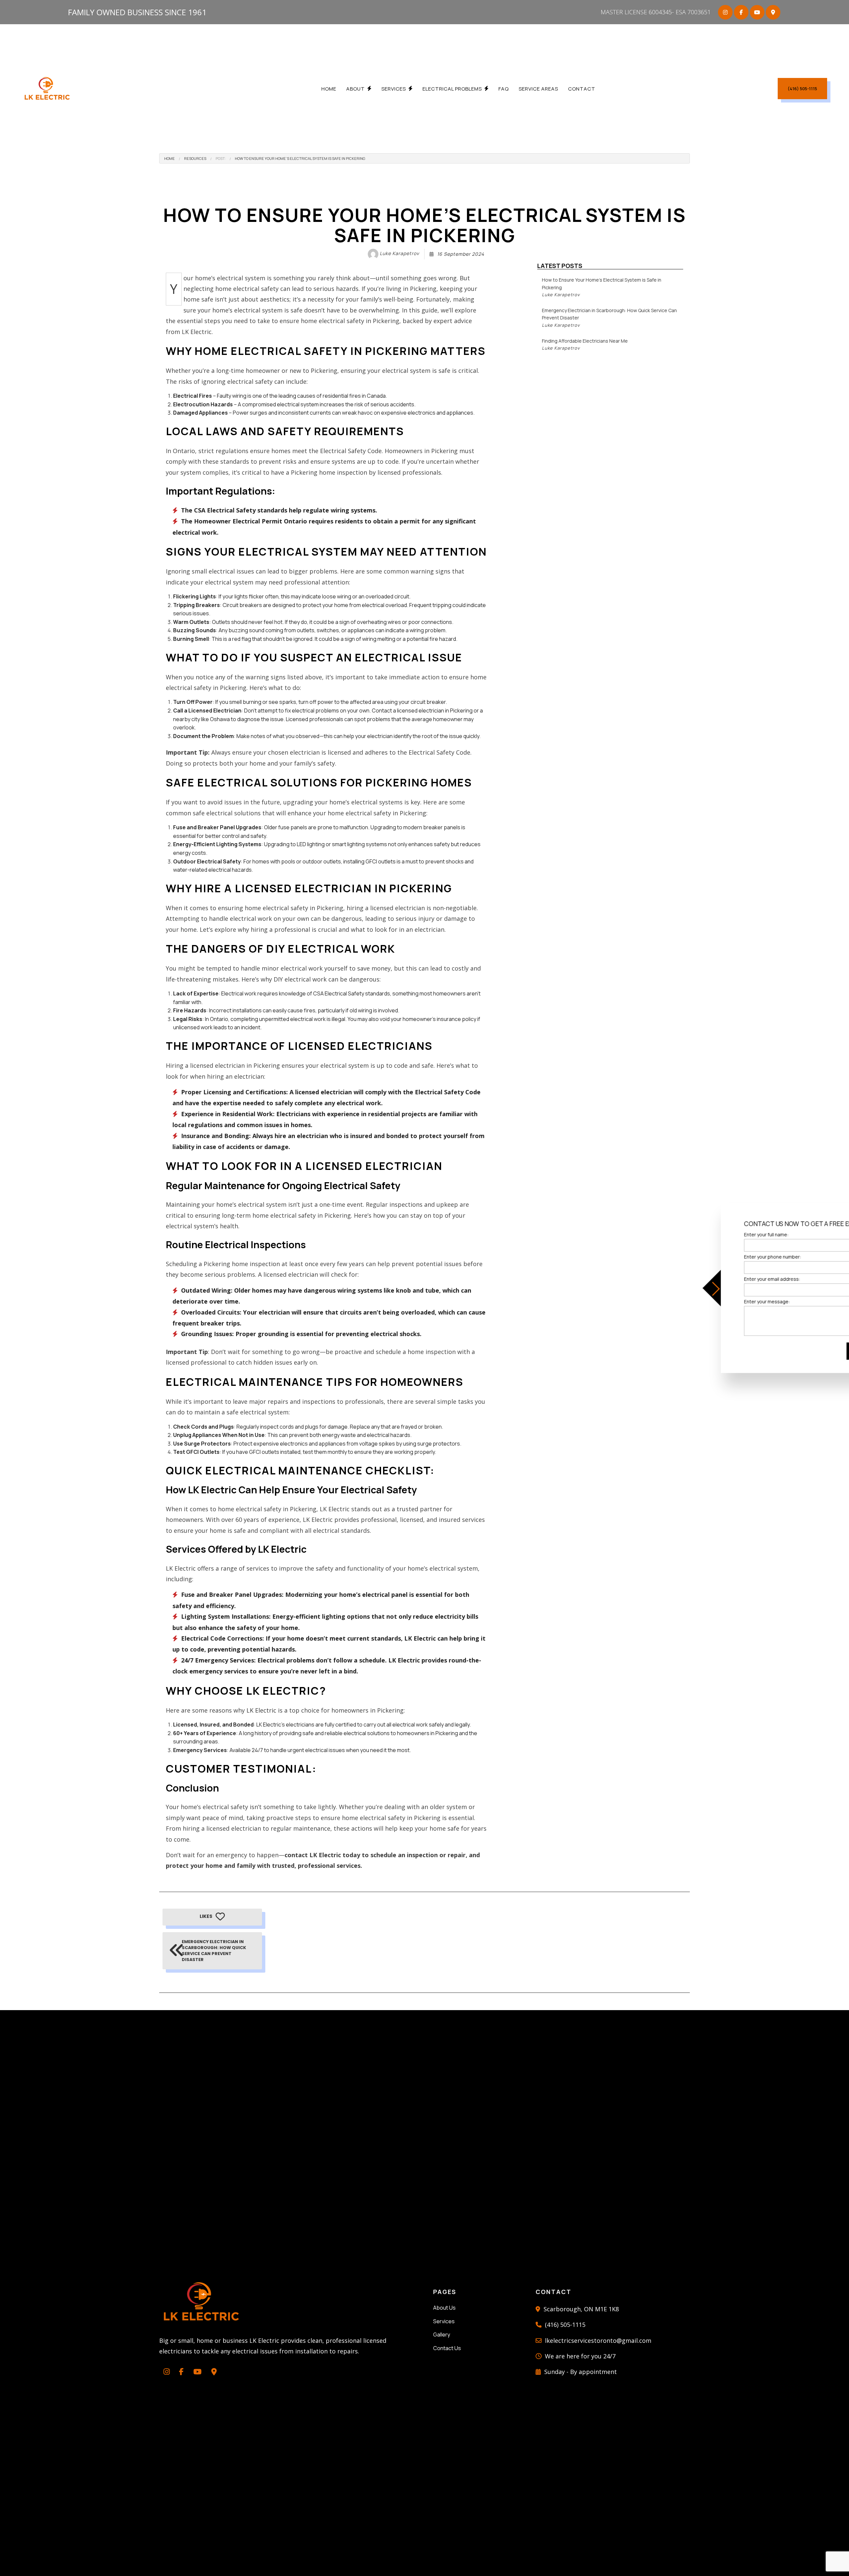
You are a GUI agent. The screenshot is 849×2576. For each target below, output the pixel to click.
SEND (810, 1351)
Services (394, 89)
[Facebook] (741, 12)
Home (329, 89)
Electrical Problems (452, 89)
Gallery (442, 2335)
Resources (195, 158)
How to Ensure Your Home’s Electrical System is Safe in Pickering (300, 158)
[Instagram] (725, 12)
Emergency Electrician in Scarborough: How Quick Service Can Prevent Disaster (609, 318)
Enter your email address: (723, 1279)
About (356, 89)
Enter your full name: (717, 1234)
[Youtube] (757, 12)
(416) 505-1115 (802, 89)
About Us (444, 2308)
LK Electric (261, 1710)
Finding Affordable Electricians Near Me (585, 344)
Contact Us (447, 2348)
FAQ (504, 89)
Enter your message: (718, 1301)
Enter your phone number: (724, 1257)
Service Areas (538, 89)
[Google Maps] (773, 12)
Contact (582, 89)
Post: (221, 158)
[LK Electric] (47, 88)
